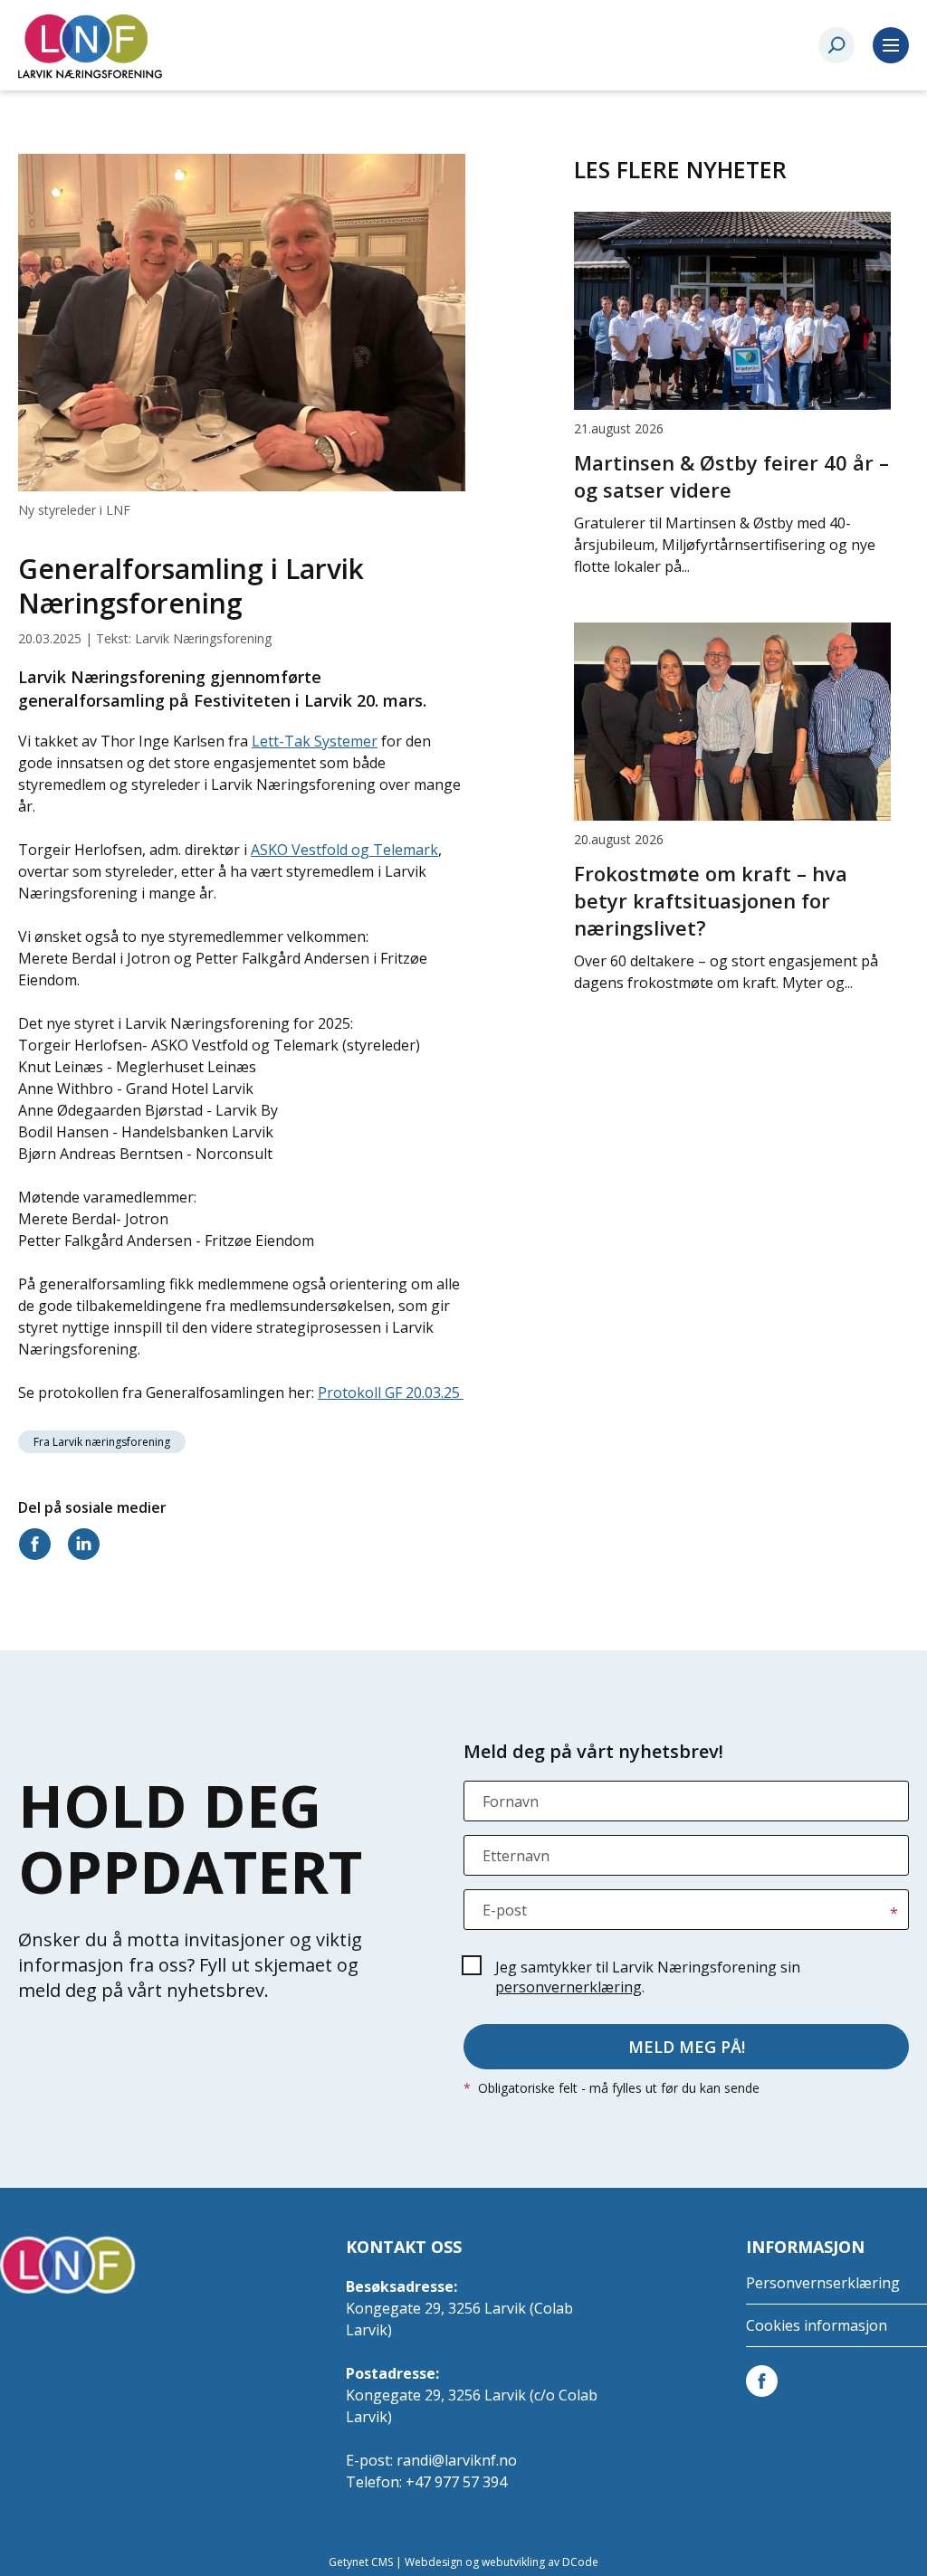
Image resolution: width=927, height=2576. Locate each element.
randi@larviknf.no (457, 2460)
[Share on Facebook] (38, 1543)
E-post (505, 1910)
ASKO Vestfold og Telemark (344, 850)
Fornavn (511, 1801)
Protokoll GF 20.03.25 (391, 1393)
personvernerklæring (569, 1987)
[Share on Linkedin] (87, 1543)
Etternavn (516, 1856)
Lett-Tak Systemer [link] (315, 741)
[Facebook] (765, 2380)
